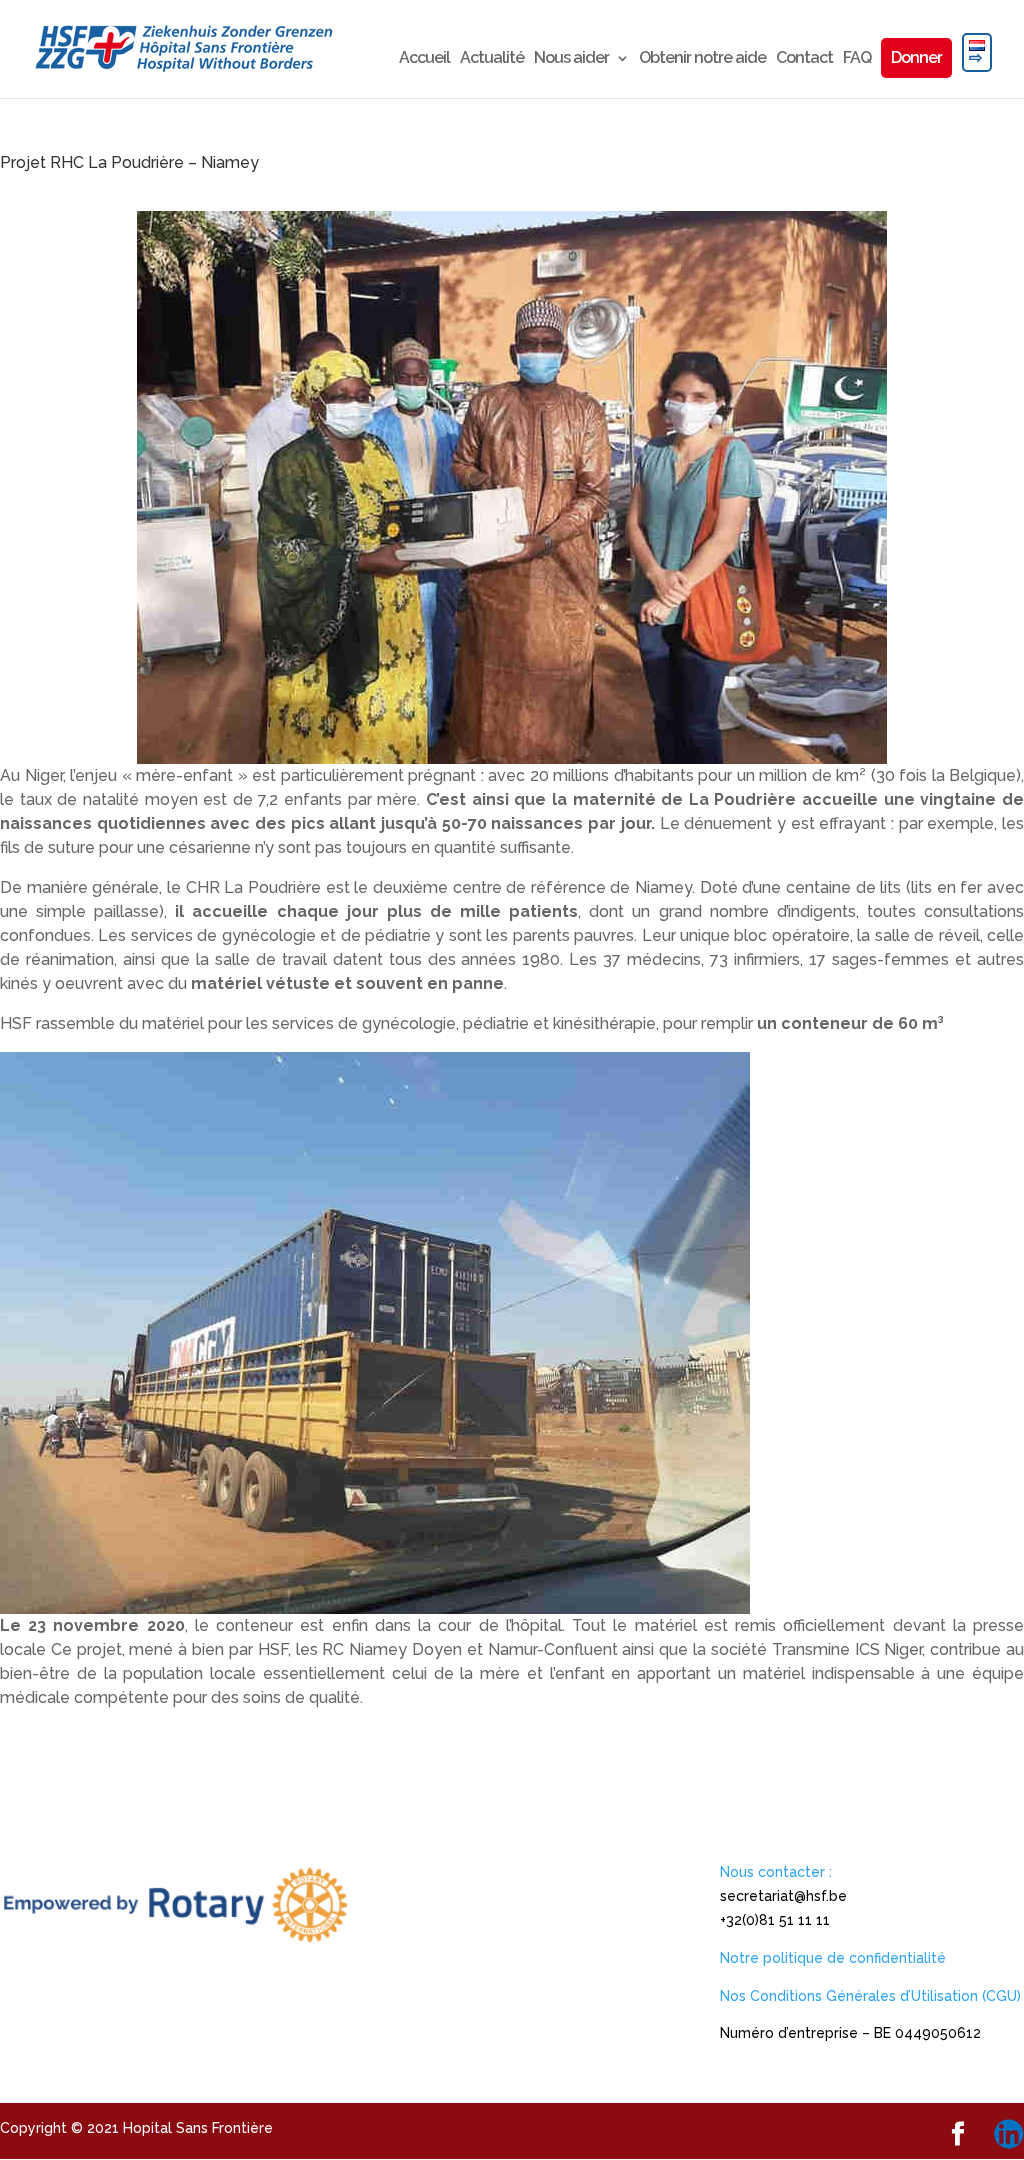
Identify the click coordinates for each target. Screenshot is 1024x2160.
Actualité (492, 59)
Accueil (424, 59)
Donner (916, 57)
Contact (804, 59)
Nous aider (571, 59)
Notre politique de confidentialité (833, 1958)
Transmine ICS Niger (847, 1649)
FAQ (857, 59)
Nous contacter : (776, 1872)
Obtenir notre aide (702, 59)
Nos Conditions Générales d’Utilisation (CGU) (870, 1996)
